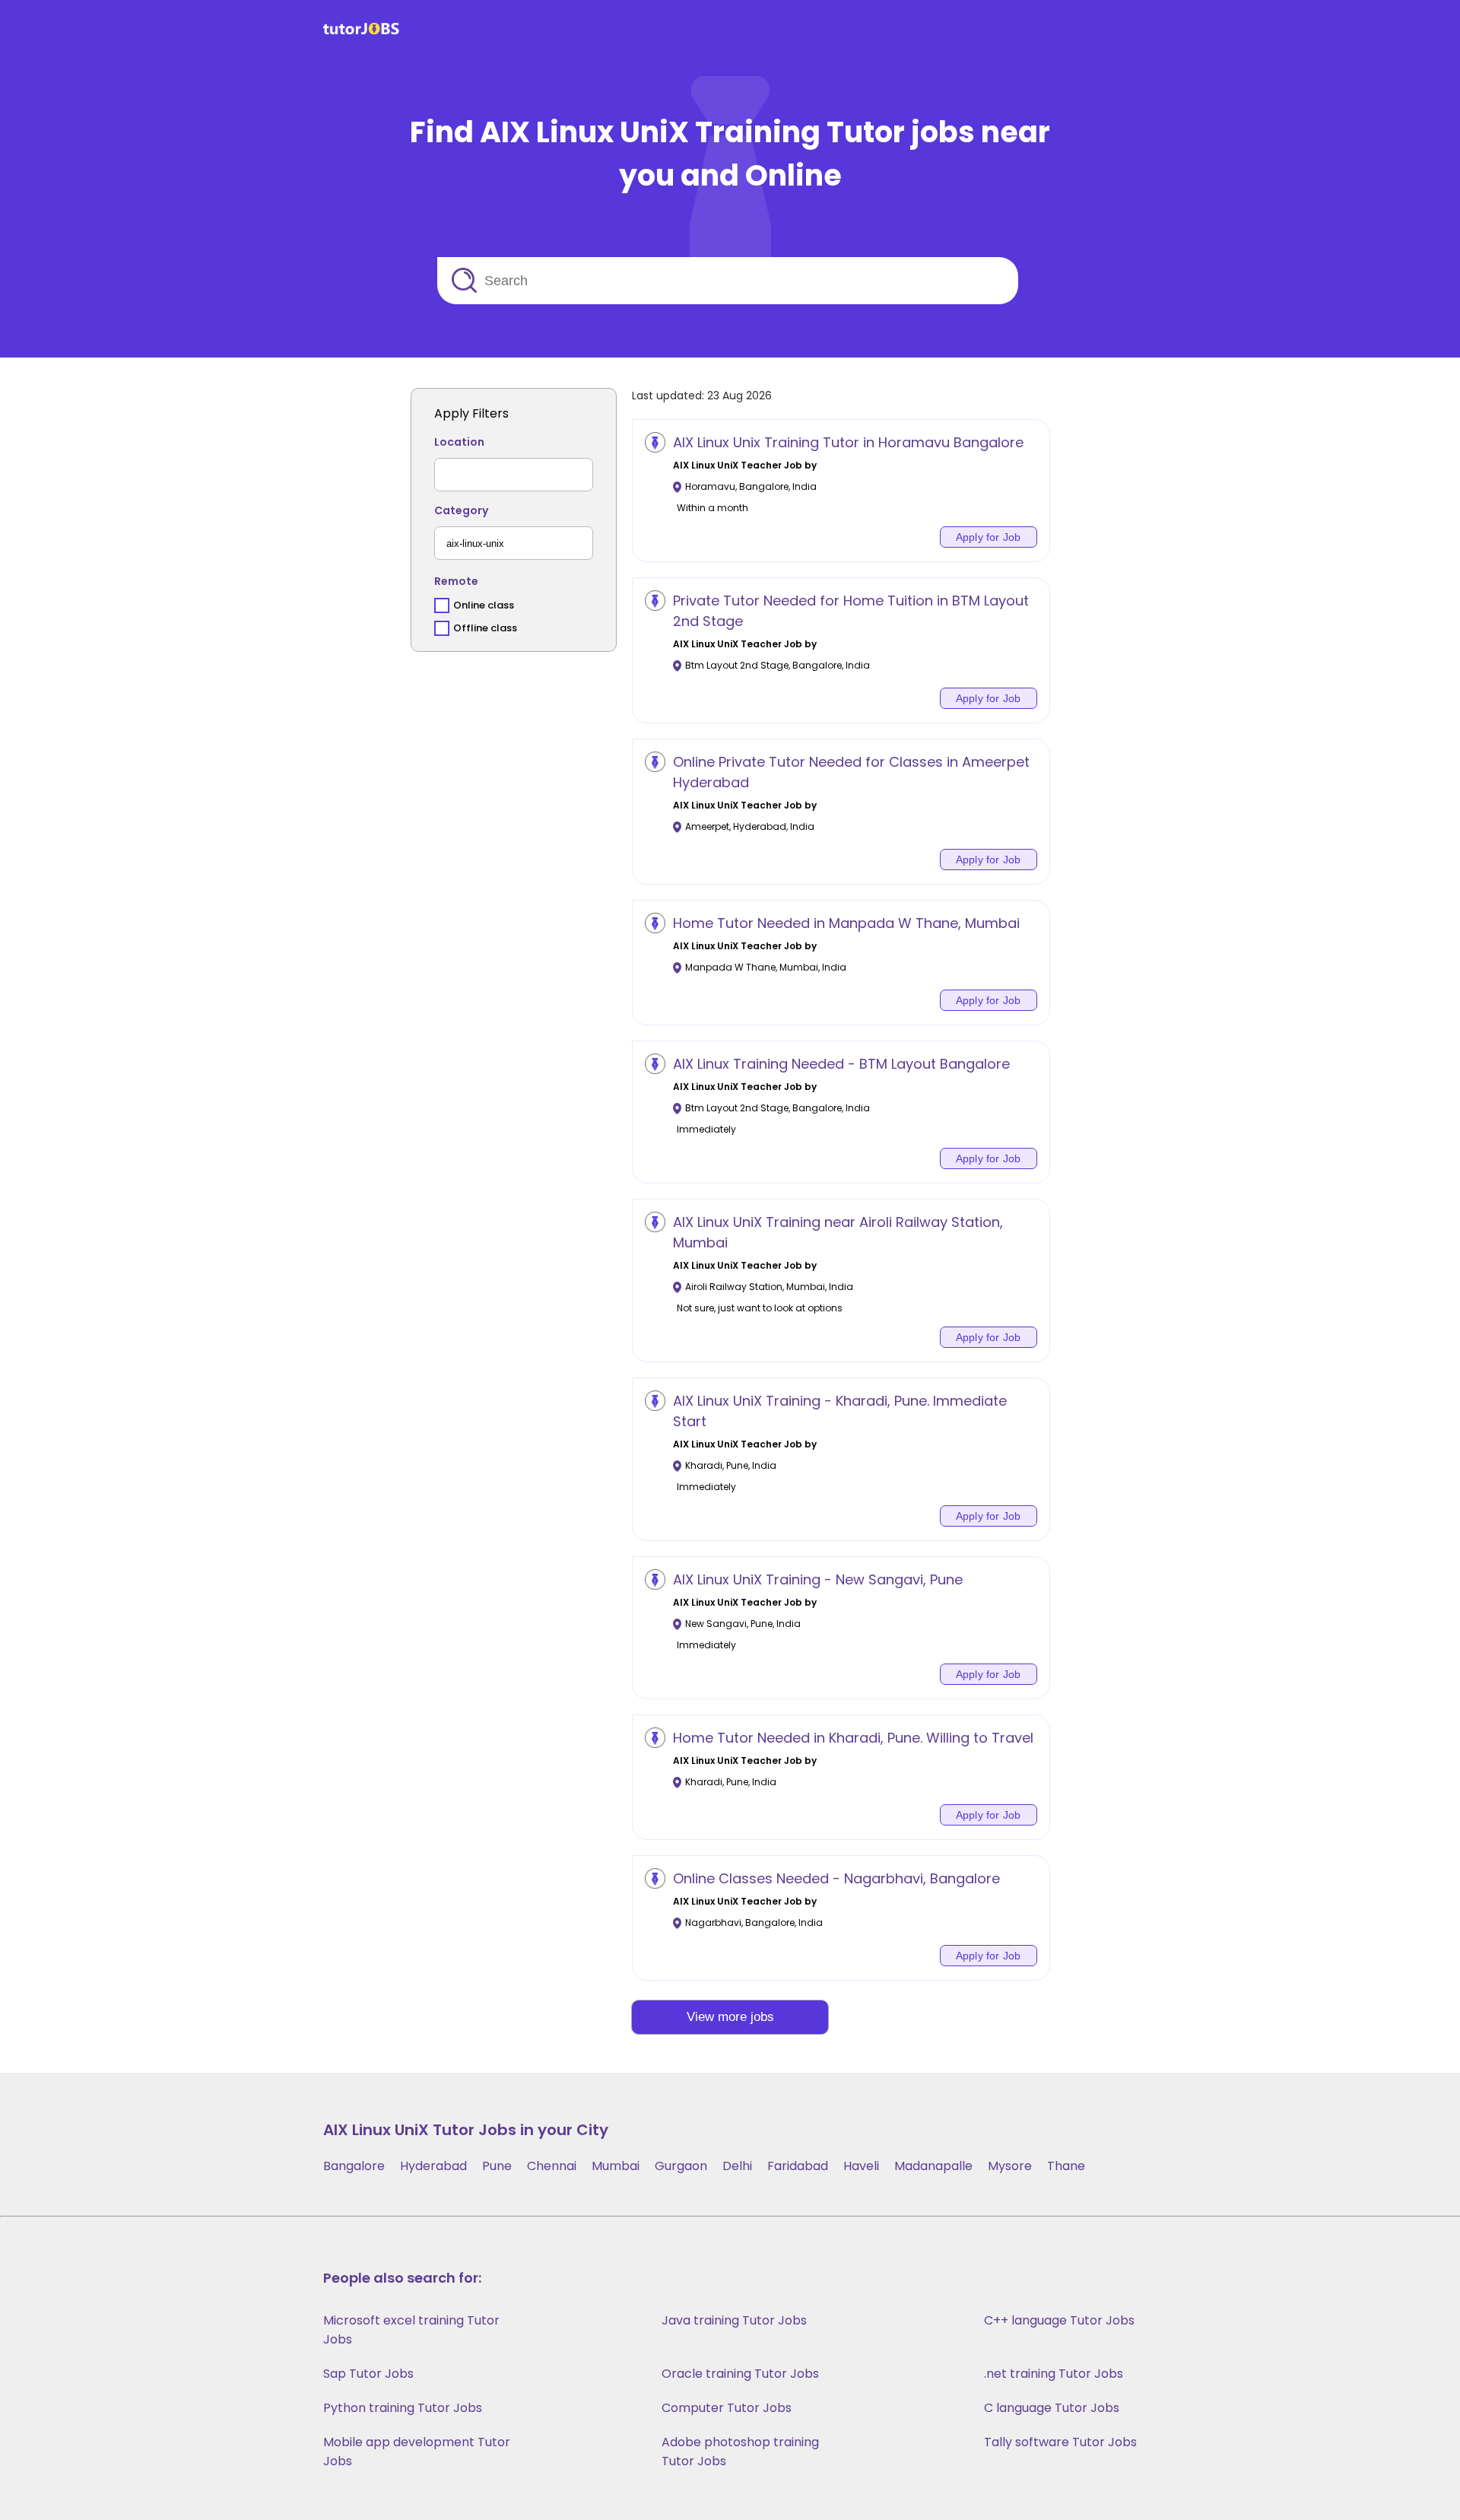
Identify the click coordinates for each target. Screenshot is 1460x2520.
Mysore (1010, 2166)
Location (459, 442)
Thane (1066, 2166)
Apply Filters (471, 413)
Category (461, 510)
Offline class (485, 628)
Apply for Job (989, 537)
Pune (497, 2166)
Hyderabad (433, 2166)
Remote (456, 581)
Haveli (861, 2166)
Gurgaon (681, 2166)
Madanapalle (933, 2166)
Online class (484, 605)
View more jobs (730, 2017)
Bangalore (354, 2166)
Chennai (552, 2166)
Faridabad (798, 2166)
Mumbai (616, 2166)
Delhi (737, 2166)
